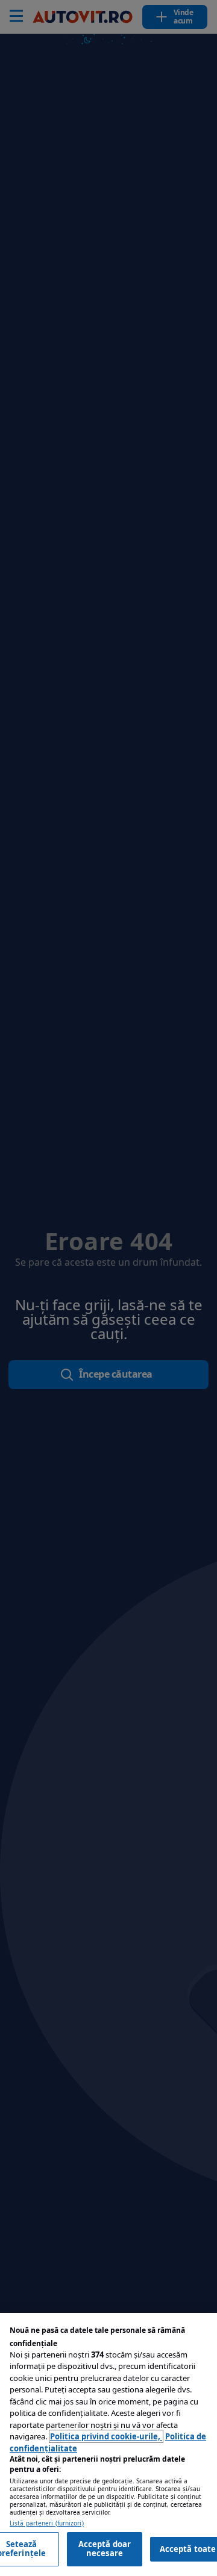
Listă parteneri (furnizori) (47, 2523)
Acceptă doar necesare (105, 2549)
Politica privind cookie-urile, (106, 2436)
